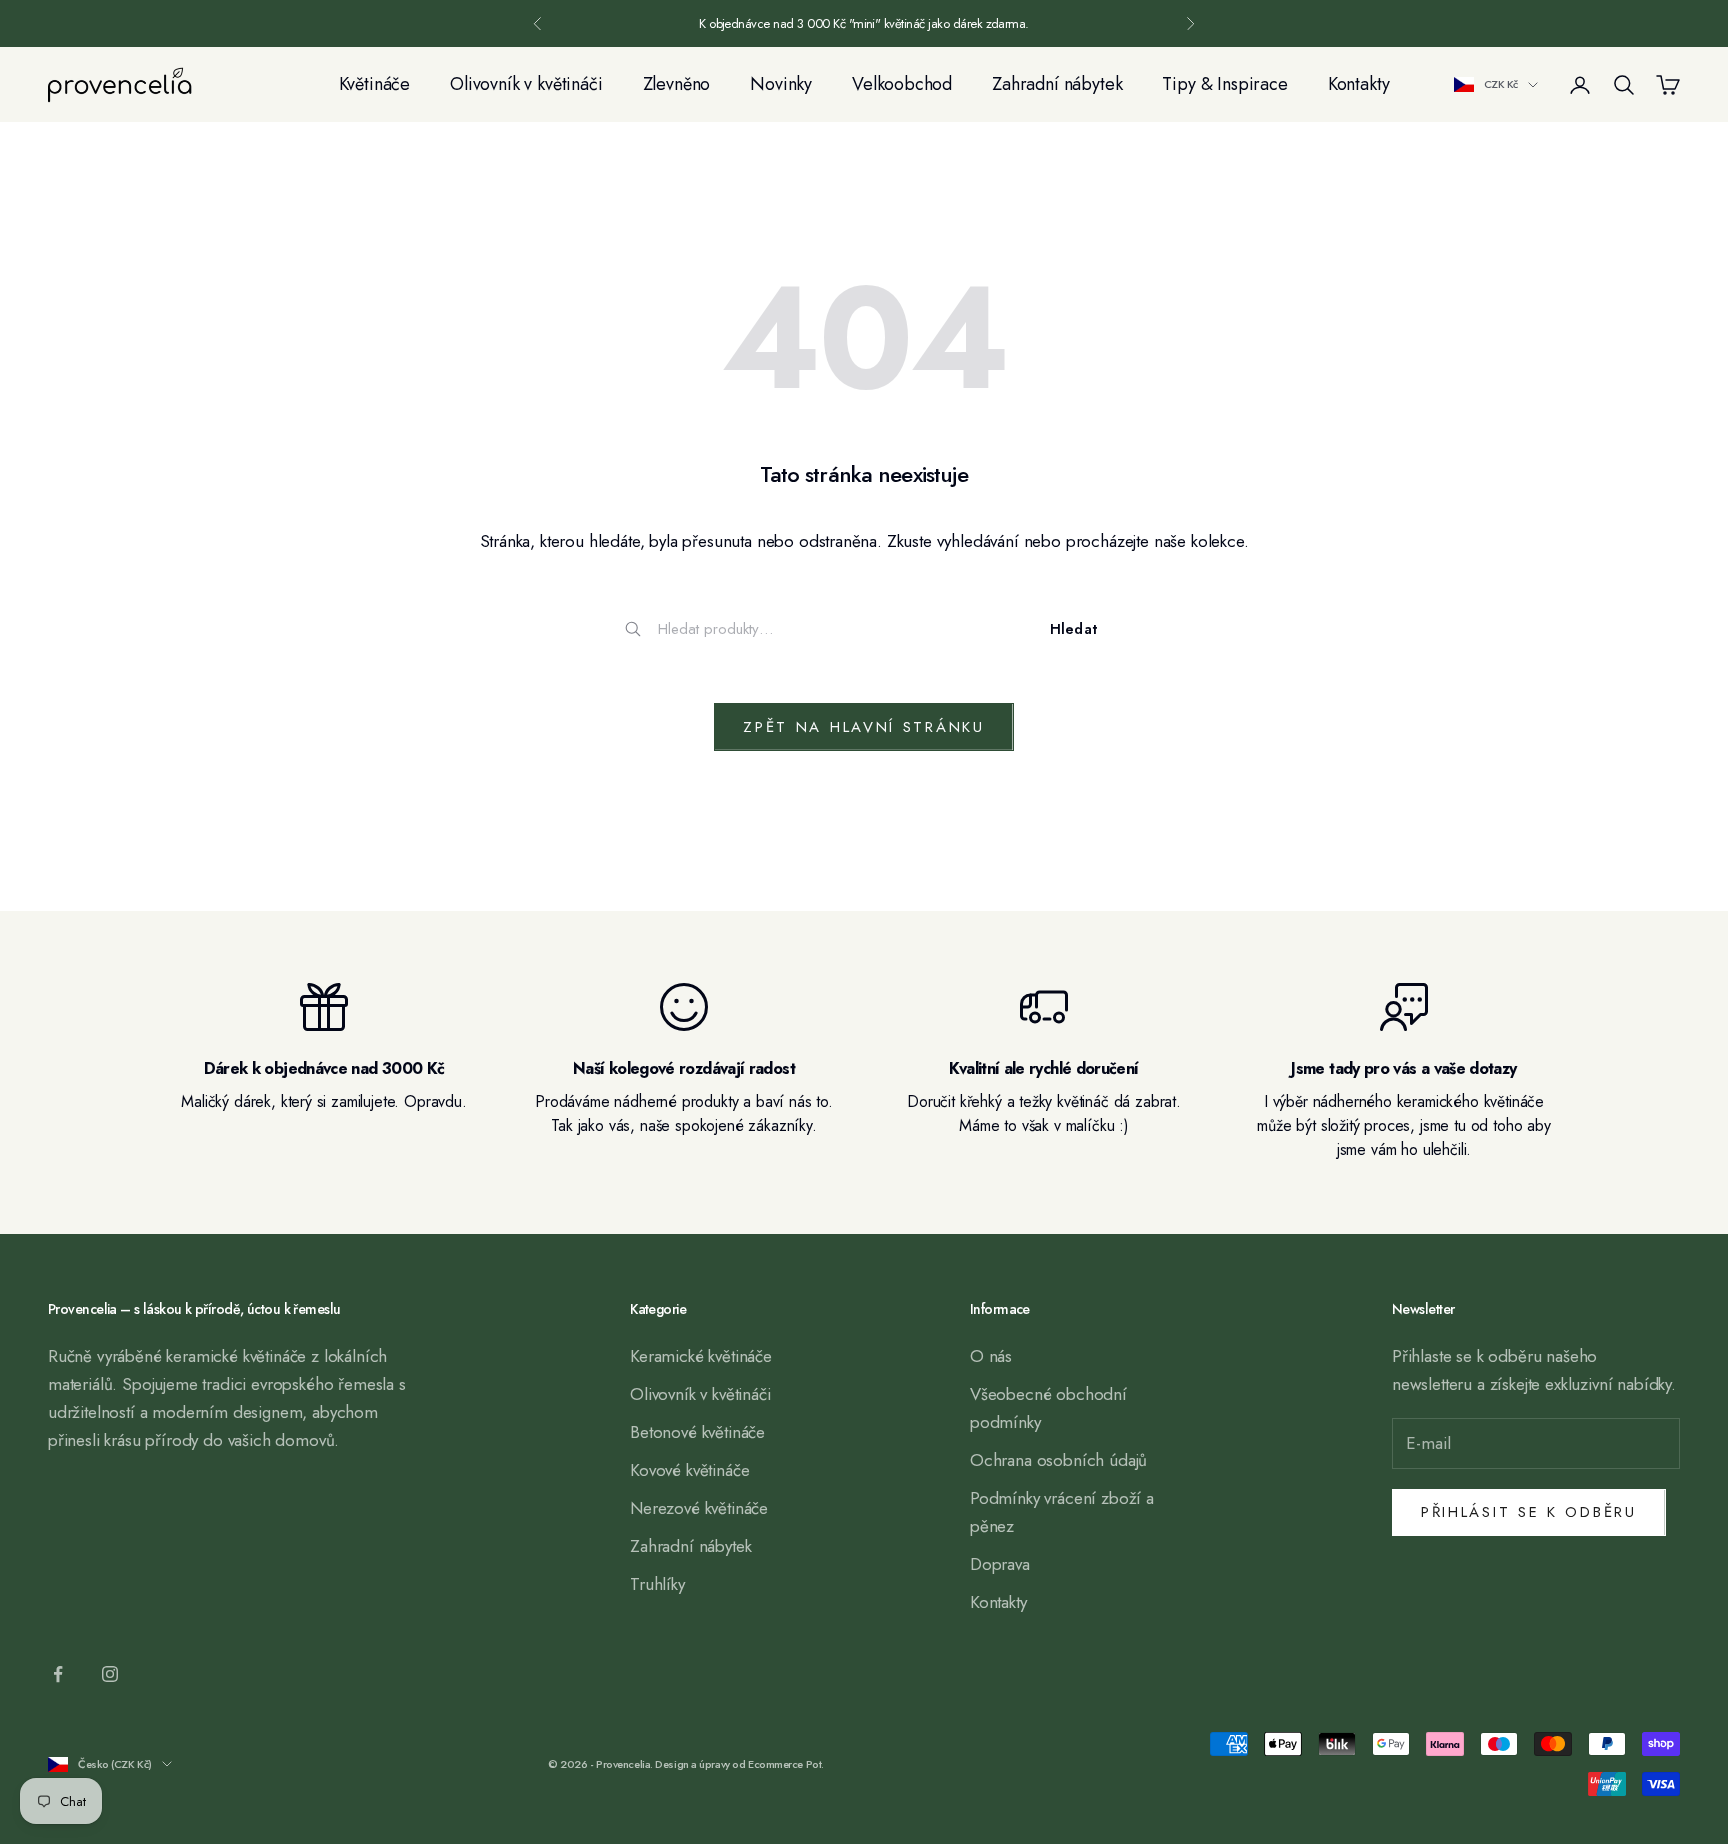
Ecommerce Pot (784, 1764)
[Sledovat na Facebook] (58, 1674)
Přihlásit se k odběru (1529, 1512)
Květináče (374, 84)
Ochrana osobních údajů (1058, 1460)
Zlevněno (677, 84)
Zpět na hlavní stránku (863, 727)
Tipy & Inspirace (1224, 84)
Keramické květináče (701, 1356)
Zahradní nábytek (1057, 84)
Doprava (1000, 1564)
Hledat (1073, 629)
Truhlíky (657, 1584)
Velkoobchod (902, 84)
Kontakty (1359, 84)
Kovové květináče (689, 1470)
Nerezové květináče (699, 1508)
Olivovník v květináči (526, 84)
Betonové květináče (697, 1432)
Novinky (781, 84)
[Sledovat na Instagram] (110, 1674)
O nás (991, 1356)
